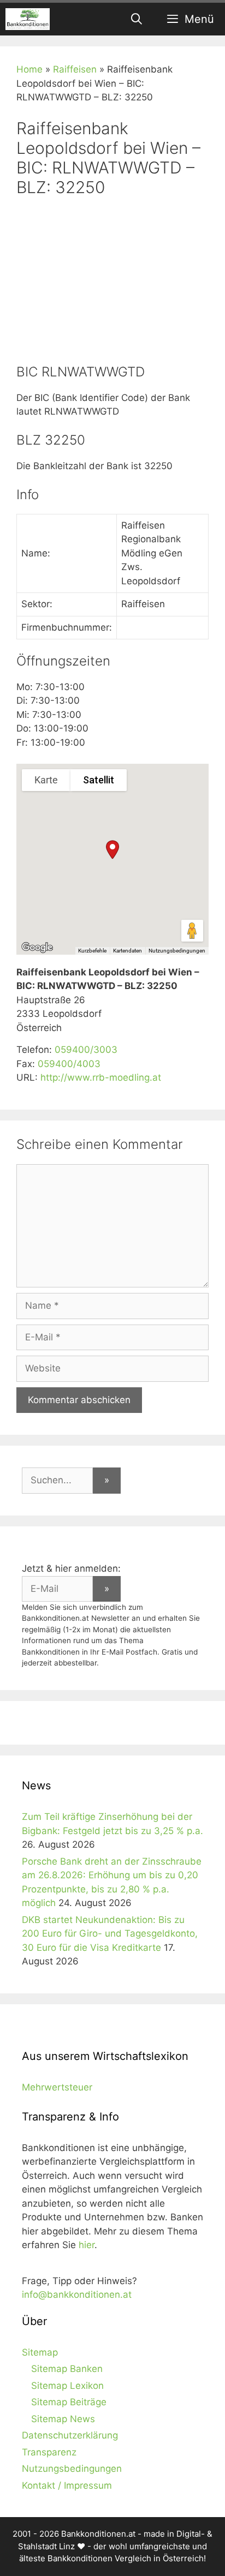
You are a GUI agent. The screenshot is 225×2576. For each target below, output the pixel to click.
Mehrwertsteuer (57, 2087)
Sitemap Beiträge (69, 2402)
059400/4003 (69, 1064)
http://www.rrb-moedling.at (101, 1077)
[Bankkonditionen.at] (28, 19)
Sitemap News (63, 2419)
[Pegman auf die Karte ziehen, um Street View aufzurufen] (192, 931)
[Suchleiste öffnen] (137, 19)
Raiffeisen (75, 69)
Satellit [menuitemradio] (99, 780)
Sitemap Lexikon (67, 2386)
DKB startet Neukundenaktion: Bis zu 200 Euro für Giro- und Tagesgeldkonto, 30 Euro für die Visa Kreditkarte (110, 1934)
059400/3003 (86, 1050)
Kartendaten (128, 951)
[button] (112, 850)
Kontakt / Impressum (67, 2485)
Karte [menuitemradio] (46, 780)
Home (29, 69)
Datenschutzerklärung (70, 2435)
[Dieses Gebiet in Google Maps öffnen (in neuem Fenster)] (37, 948)
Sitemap (40, 2352)
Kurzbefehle (92, 951)
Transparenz (49, 2452)
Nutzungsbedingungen (177, 951)
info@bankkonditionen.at (77, 2295)
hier (87, 2245)
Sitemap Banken (67, 2369)
